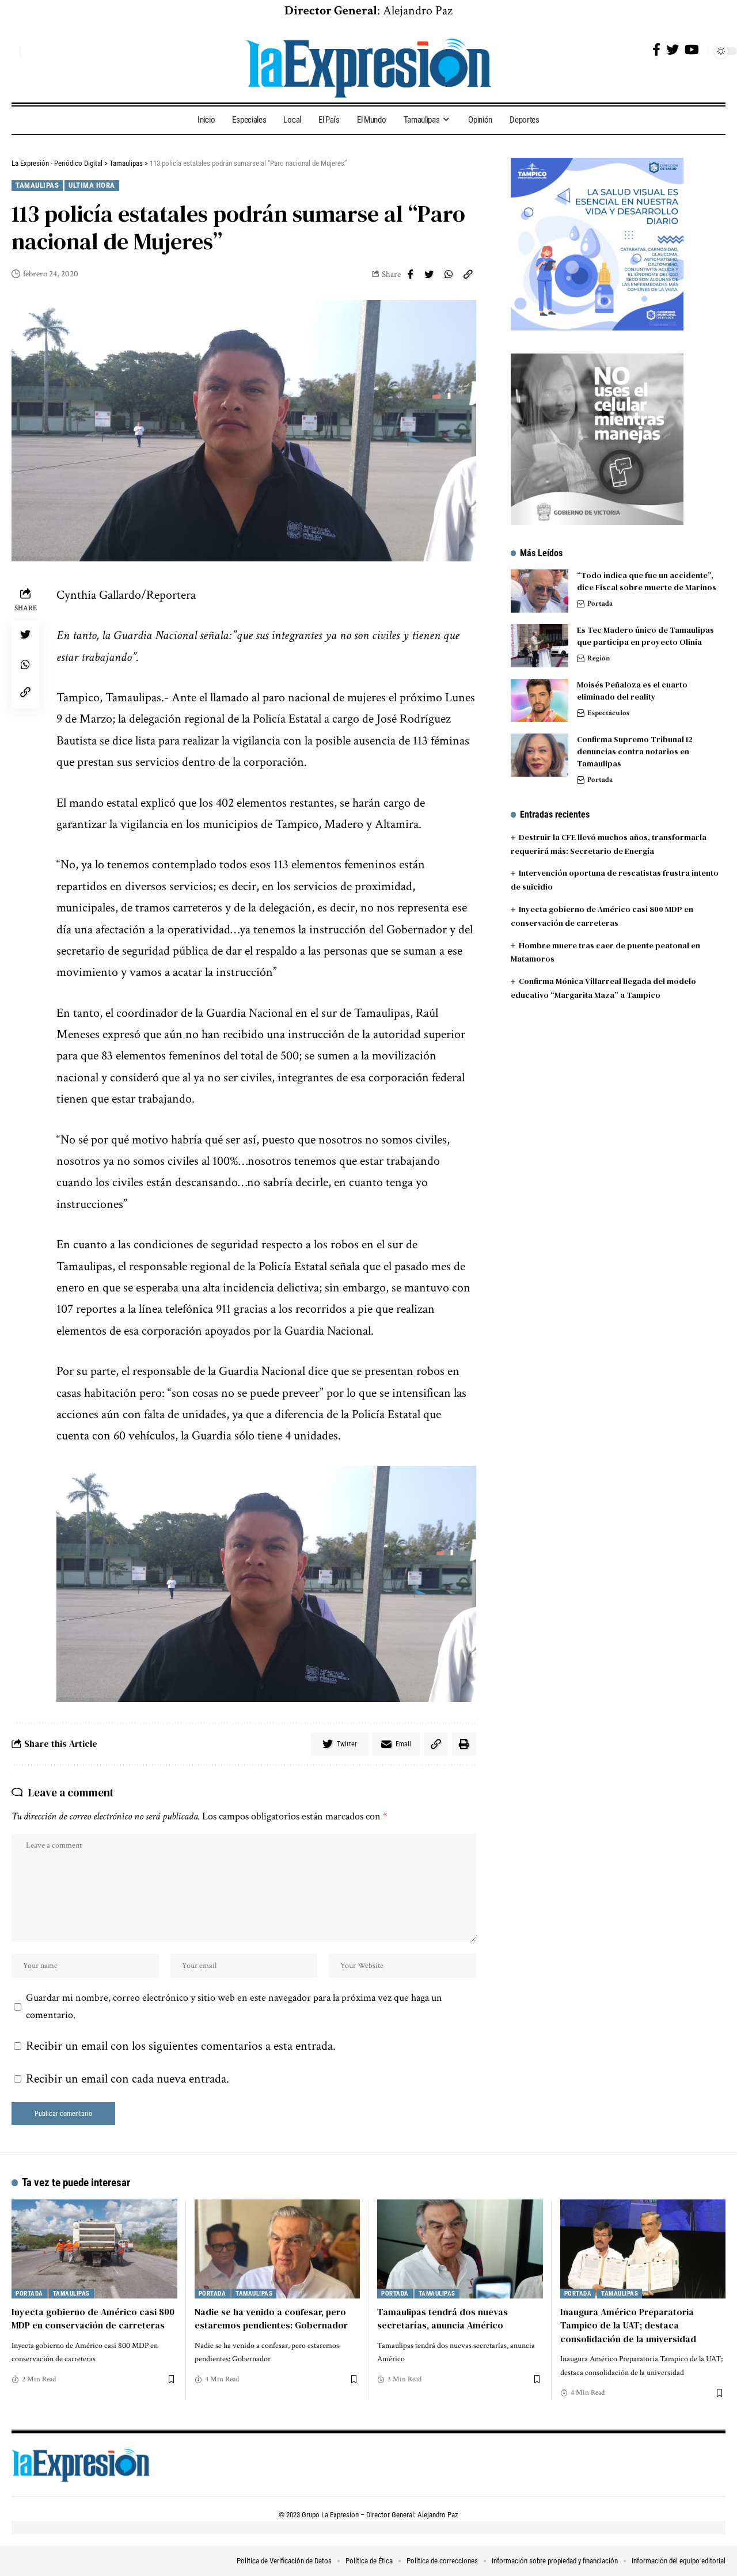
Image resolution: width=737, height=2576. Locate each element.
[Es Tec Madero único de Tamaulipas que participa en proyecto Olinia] (540, 646)
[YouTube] (692, 50)
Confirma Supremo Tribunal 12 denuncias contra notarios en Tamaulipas (635, 751)
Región (599, 658)
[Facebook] (656, 50)
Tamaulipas (37, 185)
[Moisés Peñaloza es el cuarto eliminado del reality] (540, 700)
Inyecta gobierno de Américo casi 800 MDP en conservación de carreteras (93, 2318)
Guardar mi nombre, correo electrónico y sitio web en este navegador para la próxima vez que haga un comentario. (234, 2006)
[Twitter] (673, 50)
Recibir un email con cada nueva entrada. (128, 2079)
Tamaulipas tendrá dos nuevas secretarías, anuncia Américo (442, 2318)
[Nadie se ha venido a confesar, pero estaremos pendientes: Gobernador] (278, 2249)
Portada (600, 604)
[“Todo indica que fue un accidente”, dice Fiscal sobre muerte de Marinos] (540, 591)
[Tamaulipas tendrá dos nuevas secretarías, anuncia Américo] (460, 2249)
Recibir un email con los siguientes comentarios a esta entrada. (181, 2046)
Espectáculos (608, 713)
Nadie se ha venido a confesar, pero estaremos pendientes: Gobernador (271, 2318)
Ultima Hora (92, 185)
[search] (9, 51)
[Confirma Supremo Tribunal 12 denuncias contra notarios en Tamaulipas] (540, 755)
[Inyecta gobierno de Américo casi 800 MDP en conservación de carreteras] (94, 2249)
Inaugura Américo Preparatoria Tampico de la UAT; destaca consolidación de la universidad (628, 2325)
